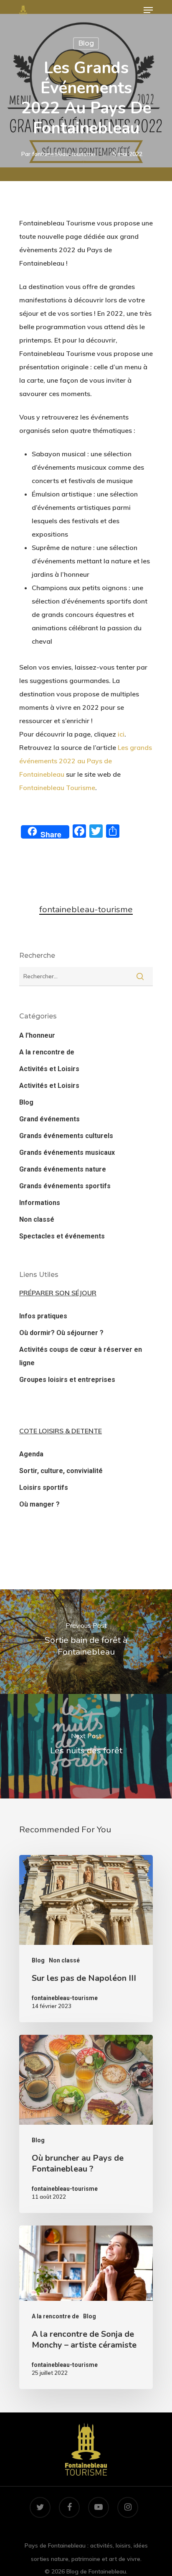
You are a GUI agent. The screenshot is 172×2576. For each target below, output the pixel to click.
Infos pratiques (43, 1316)
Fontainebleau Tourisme (57, 788)
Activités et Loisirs (49, 1069)
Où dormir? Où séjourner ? (61, 1333)
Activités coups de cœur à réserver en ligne (81, 1356)
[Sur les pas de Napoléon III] (86, 1939)
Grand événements (49, 1119)
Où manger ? (39, 1504)
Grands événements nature (63, 1169)
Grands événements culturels (66, 1136)
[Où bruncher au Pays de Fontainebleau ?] (86, 2124)
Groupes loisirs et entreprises (67, 1380)
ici (121, 734)
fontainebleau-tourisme (64, 154)
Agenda (31, 1454)
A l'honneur (37, 1035)
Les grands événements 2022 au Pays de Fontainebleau (86, 761)
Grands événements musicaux (67, 1152)
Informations (40, 1203)
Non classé (37, 1219)
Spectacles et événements (62, 1236)
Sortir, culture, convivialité (61, 1471)
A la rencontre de (47, 1052)
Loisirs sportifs (44, 1488)
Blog (86, 43)
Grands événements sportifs (65, 1186)
